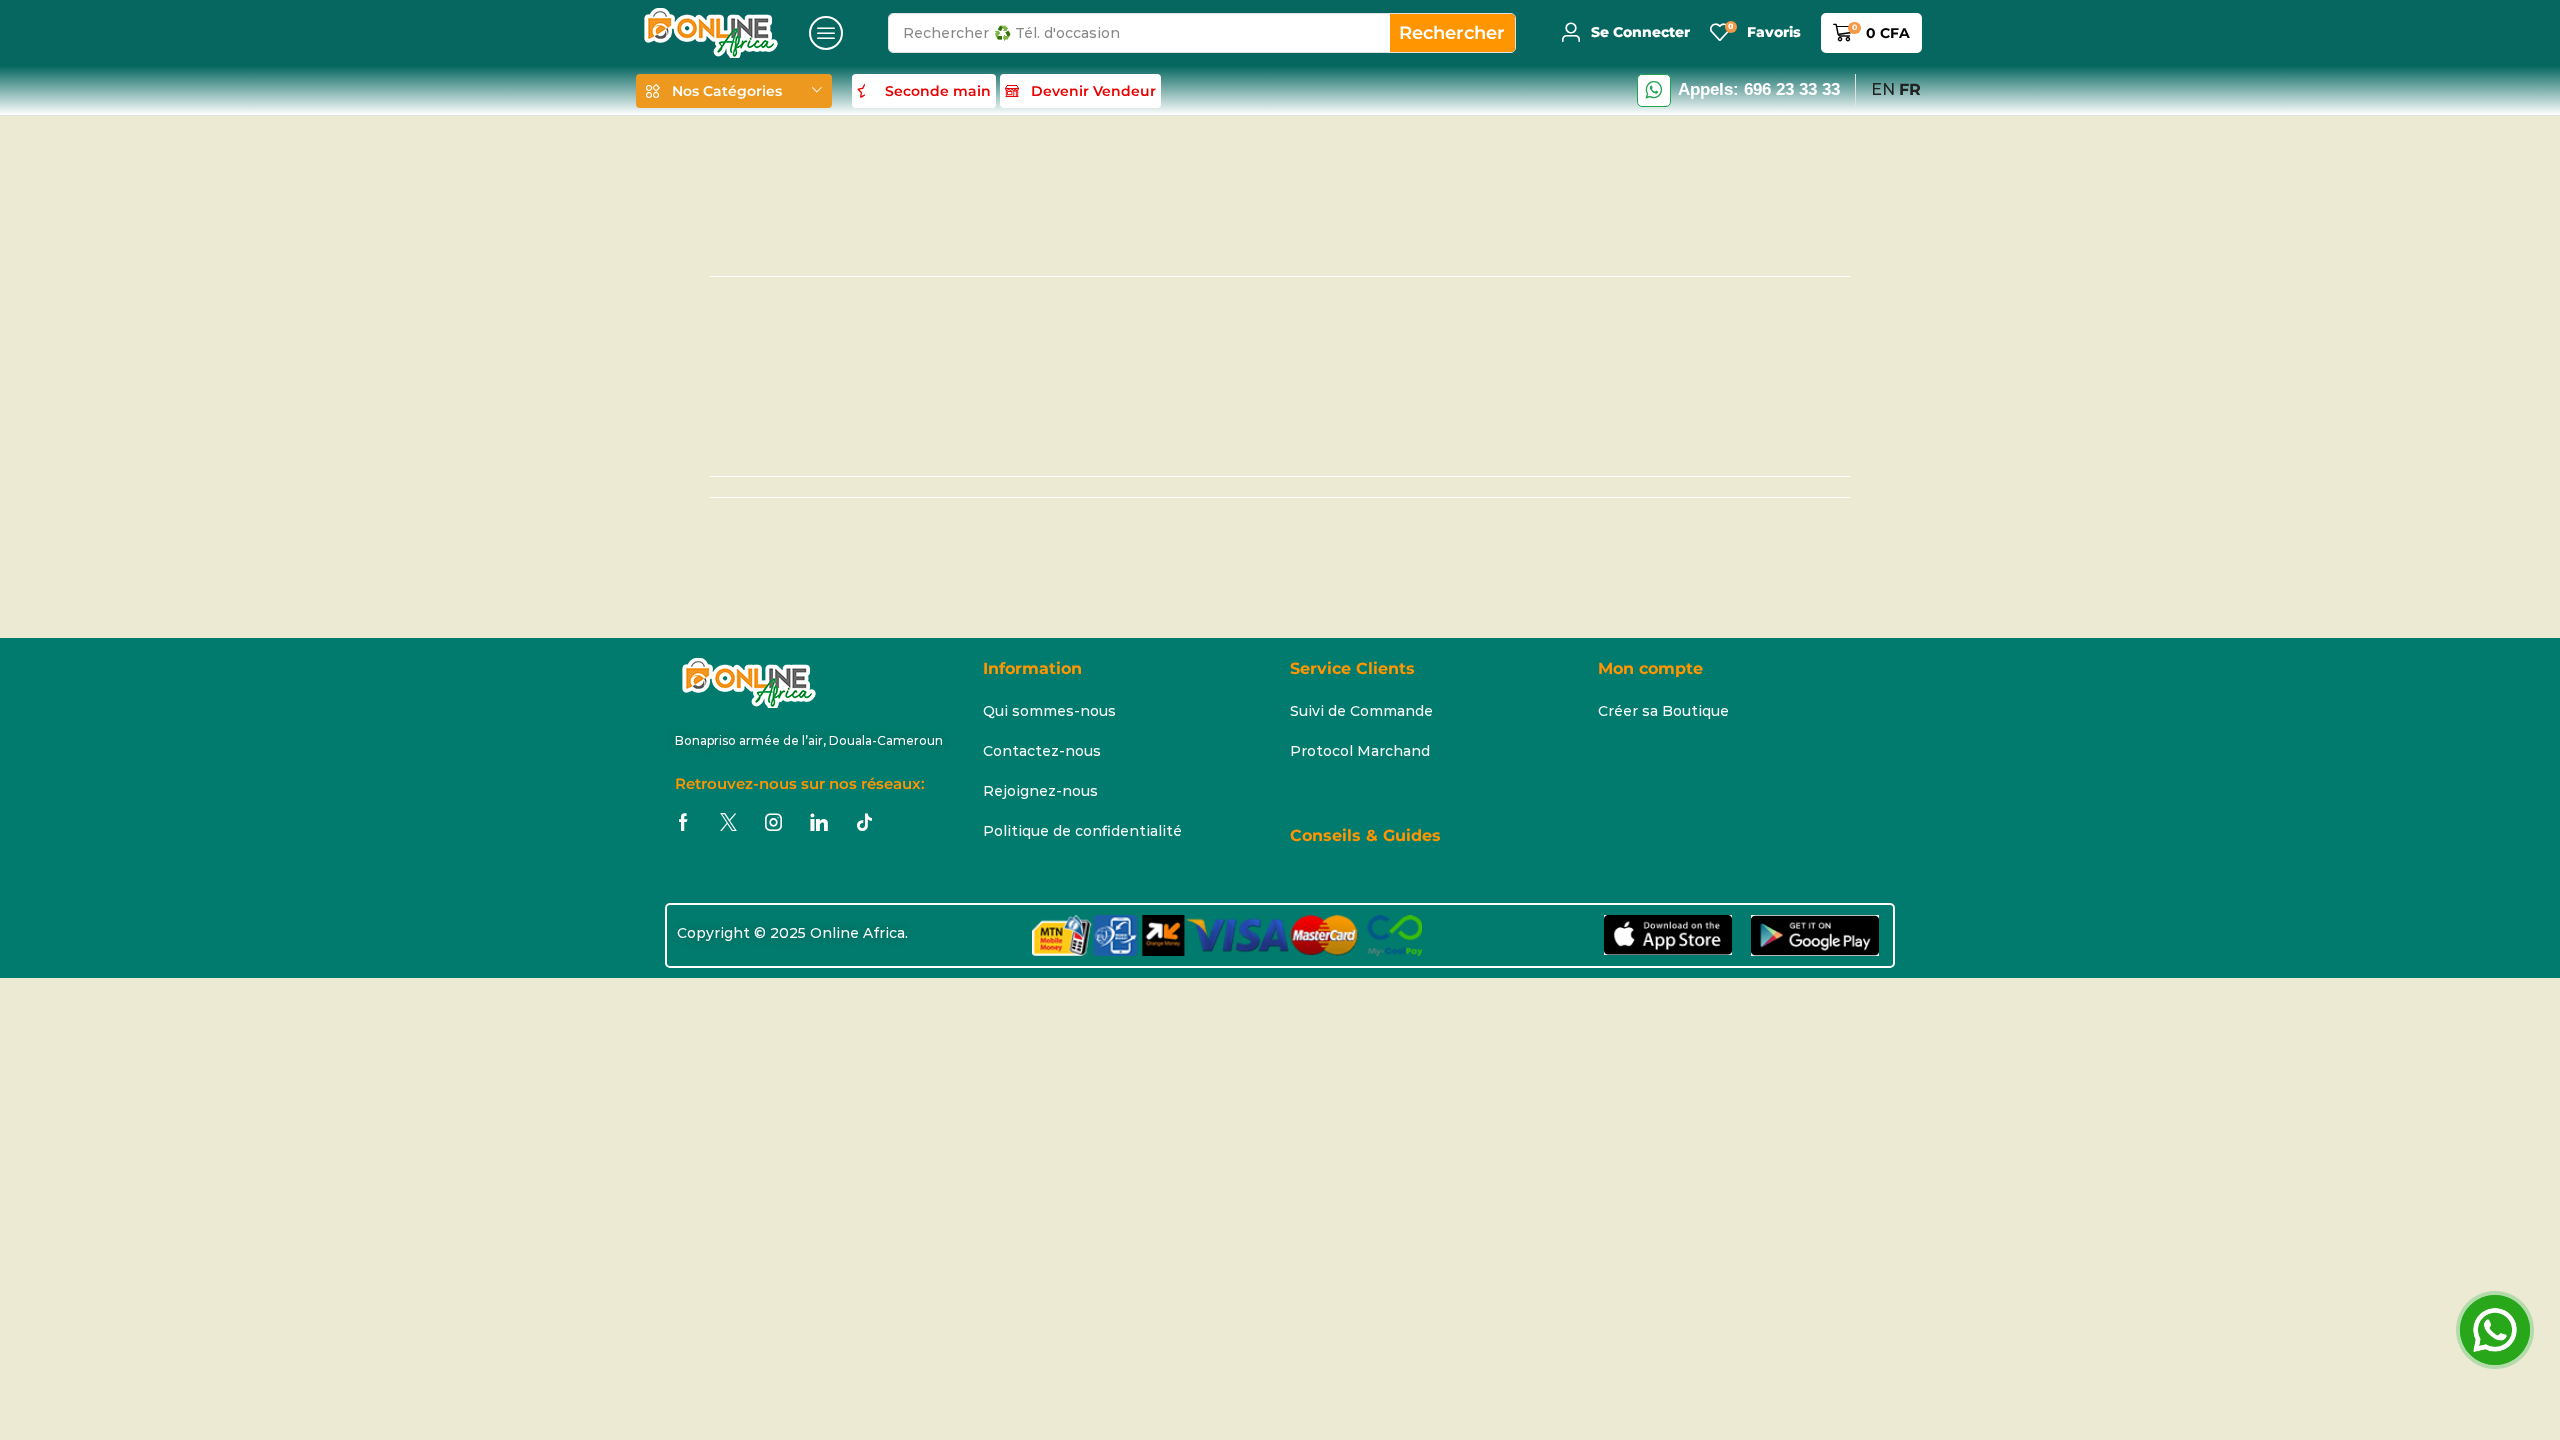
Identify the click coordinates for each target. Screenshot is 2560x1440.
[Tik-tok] (864, 822)
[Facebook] (683, 822)
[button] (826, 33)
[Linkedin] (819, 822)
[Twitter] (728, 822)
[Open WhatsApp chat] (2495, 1330)
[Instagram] (773, 822)
